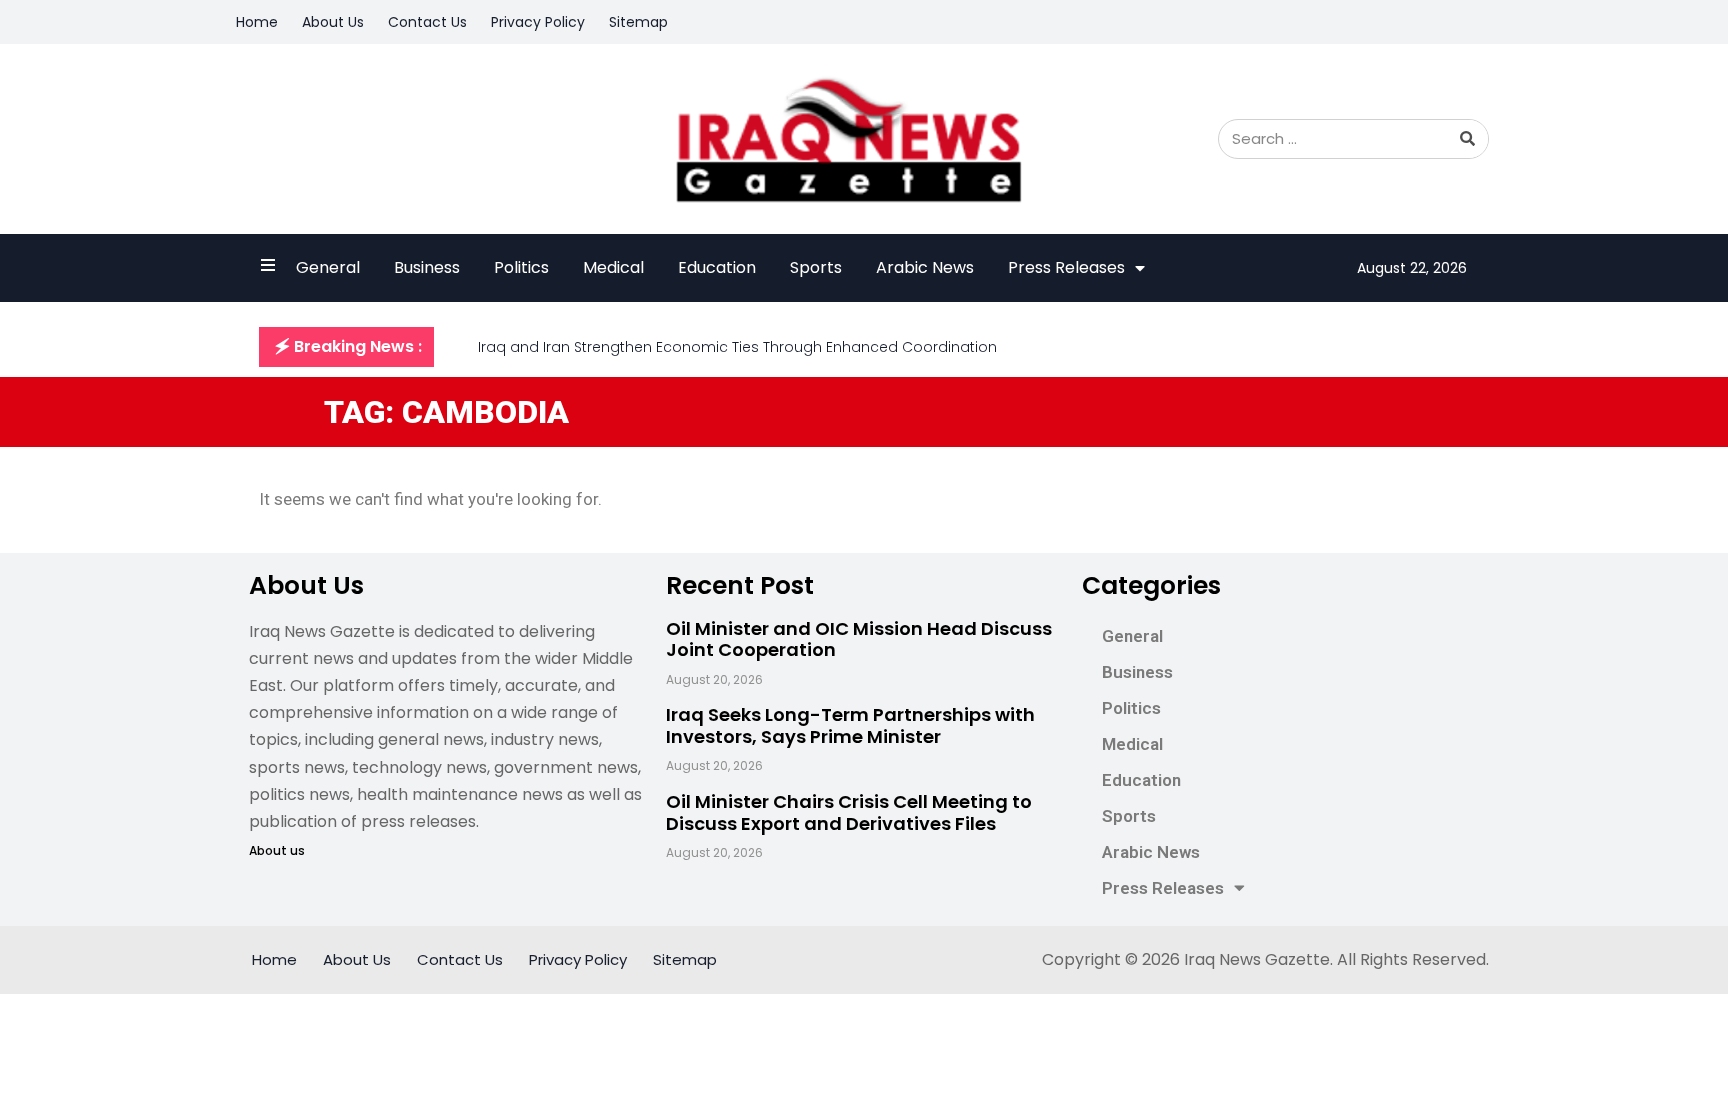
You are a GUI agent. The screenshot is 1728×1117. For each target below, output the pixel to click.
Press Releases (1066, 267)
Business (427, 267)
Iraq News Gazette (1257, 959)
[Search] (1468, 139)
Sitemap (638, 22)
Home (257, 22)
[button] (346, 347)
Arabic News (925, 267)
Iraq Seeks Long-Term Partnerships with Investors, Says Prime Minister (850, 725)
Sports (816, 267)
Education (717, 267)
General (328, 267)
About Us (333, 22)
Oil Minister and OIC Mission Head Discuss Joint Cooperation (859, 639)
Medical (613, 267)
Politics (521, 267)
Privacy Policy (538, 22)
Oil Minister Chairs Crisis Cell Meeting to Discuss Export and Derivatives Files (849, 812)
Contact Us (427, 22)
